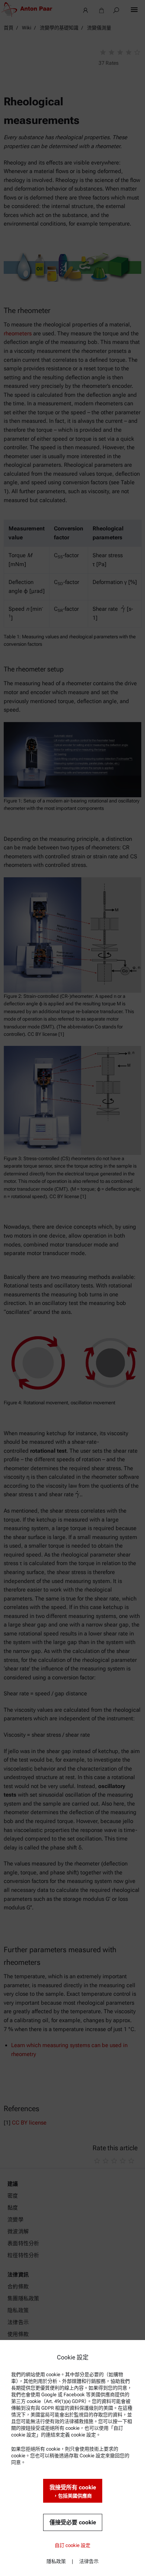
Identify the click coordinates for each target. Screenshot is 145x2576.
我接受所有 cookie (73, 2491)
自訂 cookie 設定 (72, 2545)
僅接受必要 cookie (73, 2522)
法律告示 (89, 2561)
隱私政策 (56, 2561)
